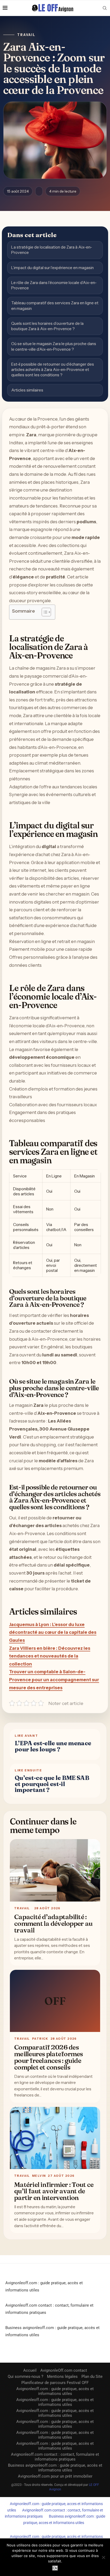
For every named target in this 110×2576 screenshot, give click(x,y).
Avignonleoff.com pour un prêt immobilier (55, 2476)
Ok (55, 2568)
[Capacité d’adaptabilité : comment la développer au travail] (55, 1870)
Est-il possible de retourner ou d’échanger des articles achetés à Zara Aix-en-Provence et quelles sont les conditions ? (53, 370)
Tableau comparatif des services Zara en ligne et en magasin (55, 305)
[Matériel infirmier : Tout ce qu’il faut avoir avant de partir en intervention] (55, 2138)
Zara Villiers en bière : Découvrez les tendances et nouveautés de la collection (50, 1656)
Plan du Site (92, 2377)
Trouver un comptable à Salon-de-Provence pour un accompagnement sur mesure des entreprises (54, 1680)
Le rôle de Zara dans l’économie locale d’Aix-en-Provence (54, 285)
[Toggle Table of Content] (44, 612)
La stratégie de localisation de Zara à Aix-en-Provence (52, 250)
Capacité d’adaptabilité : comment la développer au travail (53, 1923)
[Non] (103, 2557)
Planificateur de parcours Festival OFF (55, 2383)
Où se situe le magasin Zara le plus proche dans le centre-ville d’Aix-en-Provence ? (54, 346)
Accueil (30, 2370)
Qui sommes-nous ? (25, 2377)
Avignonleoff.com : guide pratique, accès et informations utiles (55, 2391)
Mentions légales (62, 2377)
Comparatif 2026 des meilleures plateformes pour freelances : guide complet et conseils (49, 2057)
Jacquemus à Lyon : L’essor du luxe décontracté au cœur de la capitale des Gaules (53, 1632)
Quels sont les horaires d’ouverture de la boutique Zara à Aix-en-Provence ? (47, 326)
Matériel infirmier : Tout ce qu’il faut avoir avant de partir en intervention (54, 2191)
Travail (26, 35)
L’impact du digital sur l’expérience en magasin (52, 268)
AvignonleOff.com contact (64, 2370)
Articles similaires (27, 390)
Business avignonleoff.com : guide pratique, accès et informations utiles (55, 2468)
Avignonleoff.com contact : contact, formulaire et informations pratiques (55, 2457)
